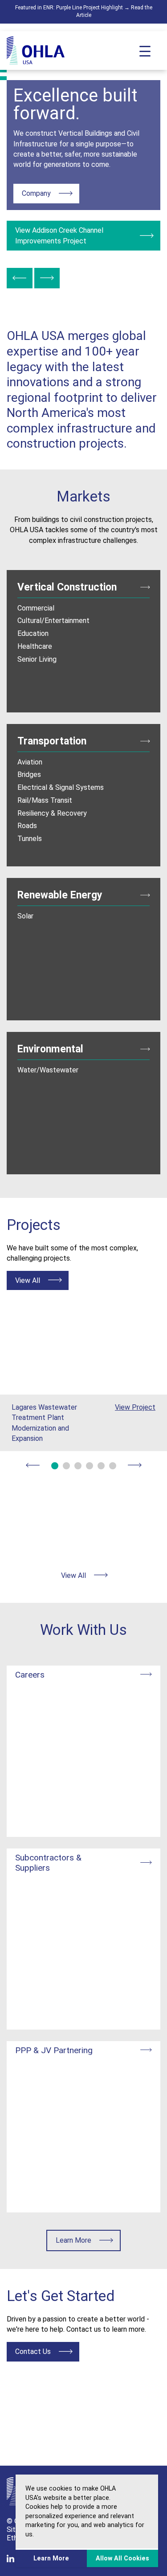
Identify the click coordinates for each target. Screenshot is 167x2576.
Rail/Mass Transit (45, 800)
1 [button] (55, 1466)
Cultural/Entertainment (53, 621)
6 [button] (113, 1466)
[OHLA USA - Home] (36, 51)
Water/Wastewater (48, 1070)
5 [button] (101, 1466)
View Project (135, 1407)
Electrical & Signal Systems (61, 787)
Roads (27, 826)
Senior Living (37, 659)
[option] (83, 165)
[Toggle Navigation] (145, 50)
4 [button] (90, 1466)
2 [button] (66, 1466)
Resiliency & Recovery (52, 813)
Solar (25, 916)
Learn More (88, 2240)
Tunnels (30, 839)
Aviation (30, 762)
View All (41, 1280)
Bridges (29, 774)
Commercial (36, 608)
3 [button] (78, 1466)
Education (33, 633)
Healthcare (35, 646)
